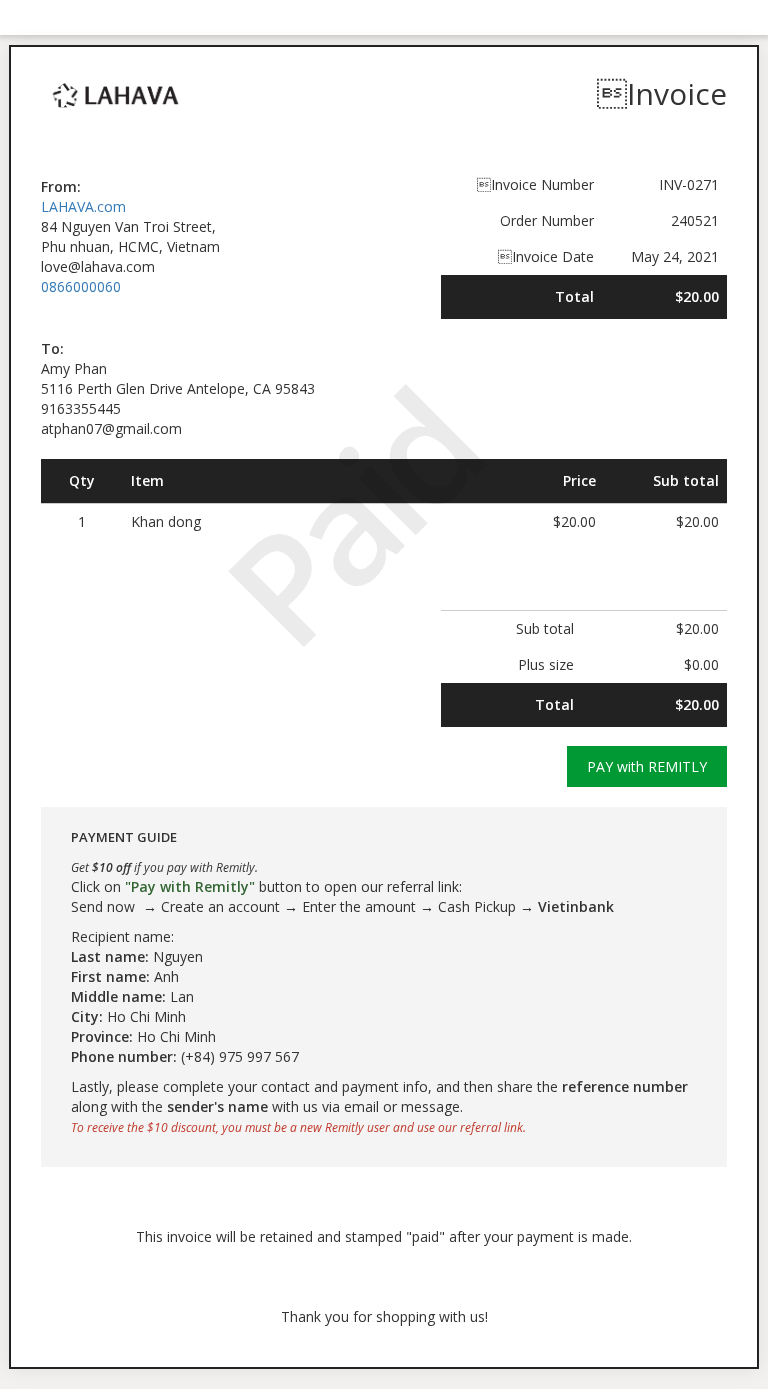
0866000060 (81, 286)
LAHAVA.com (83, 206)
